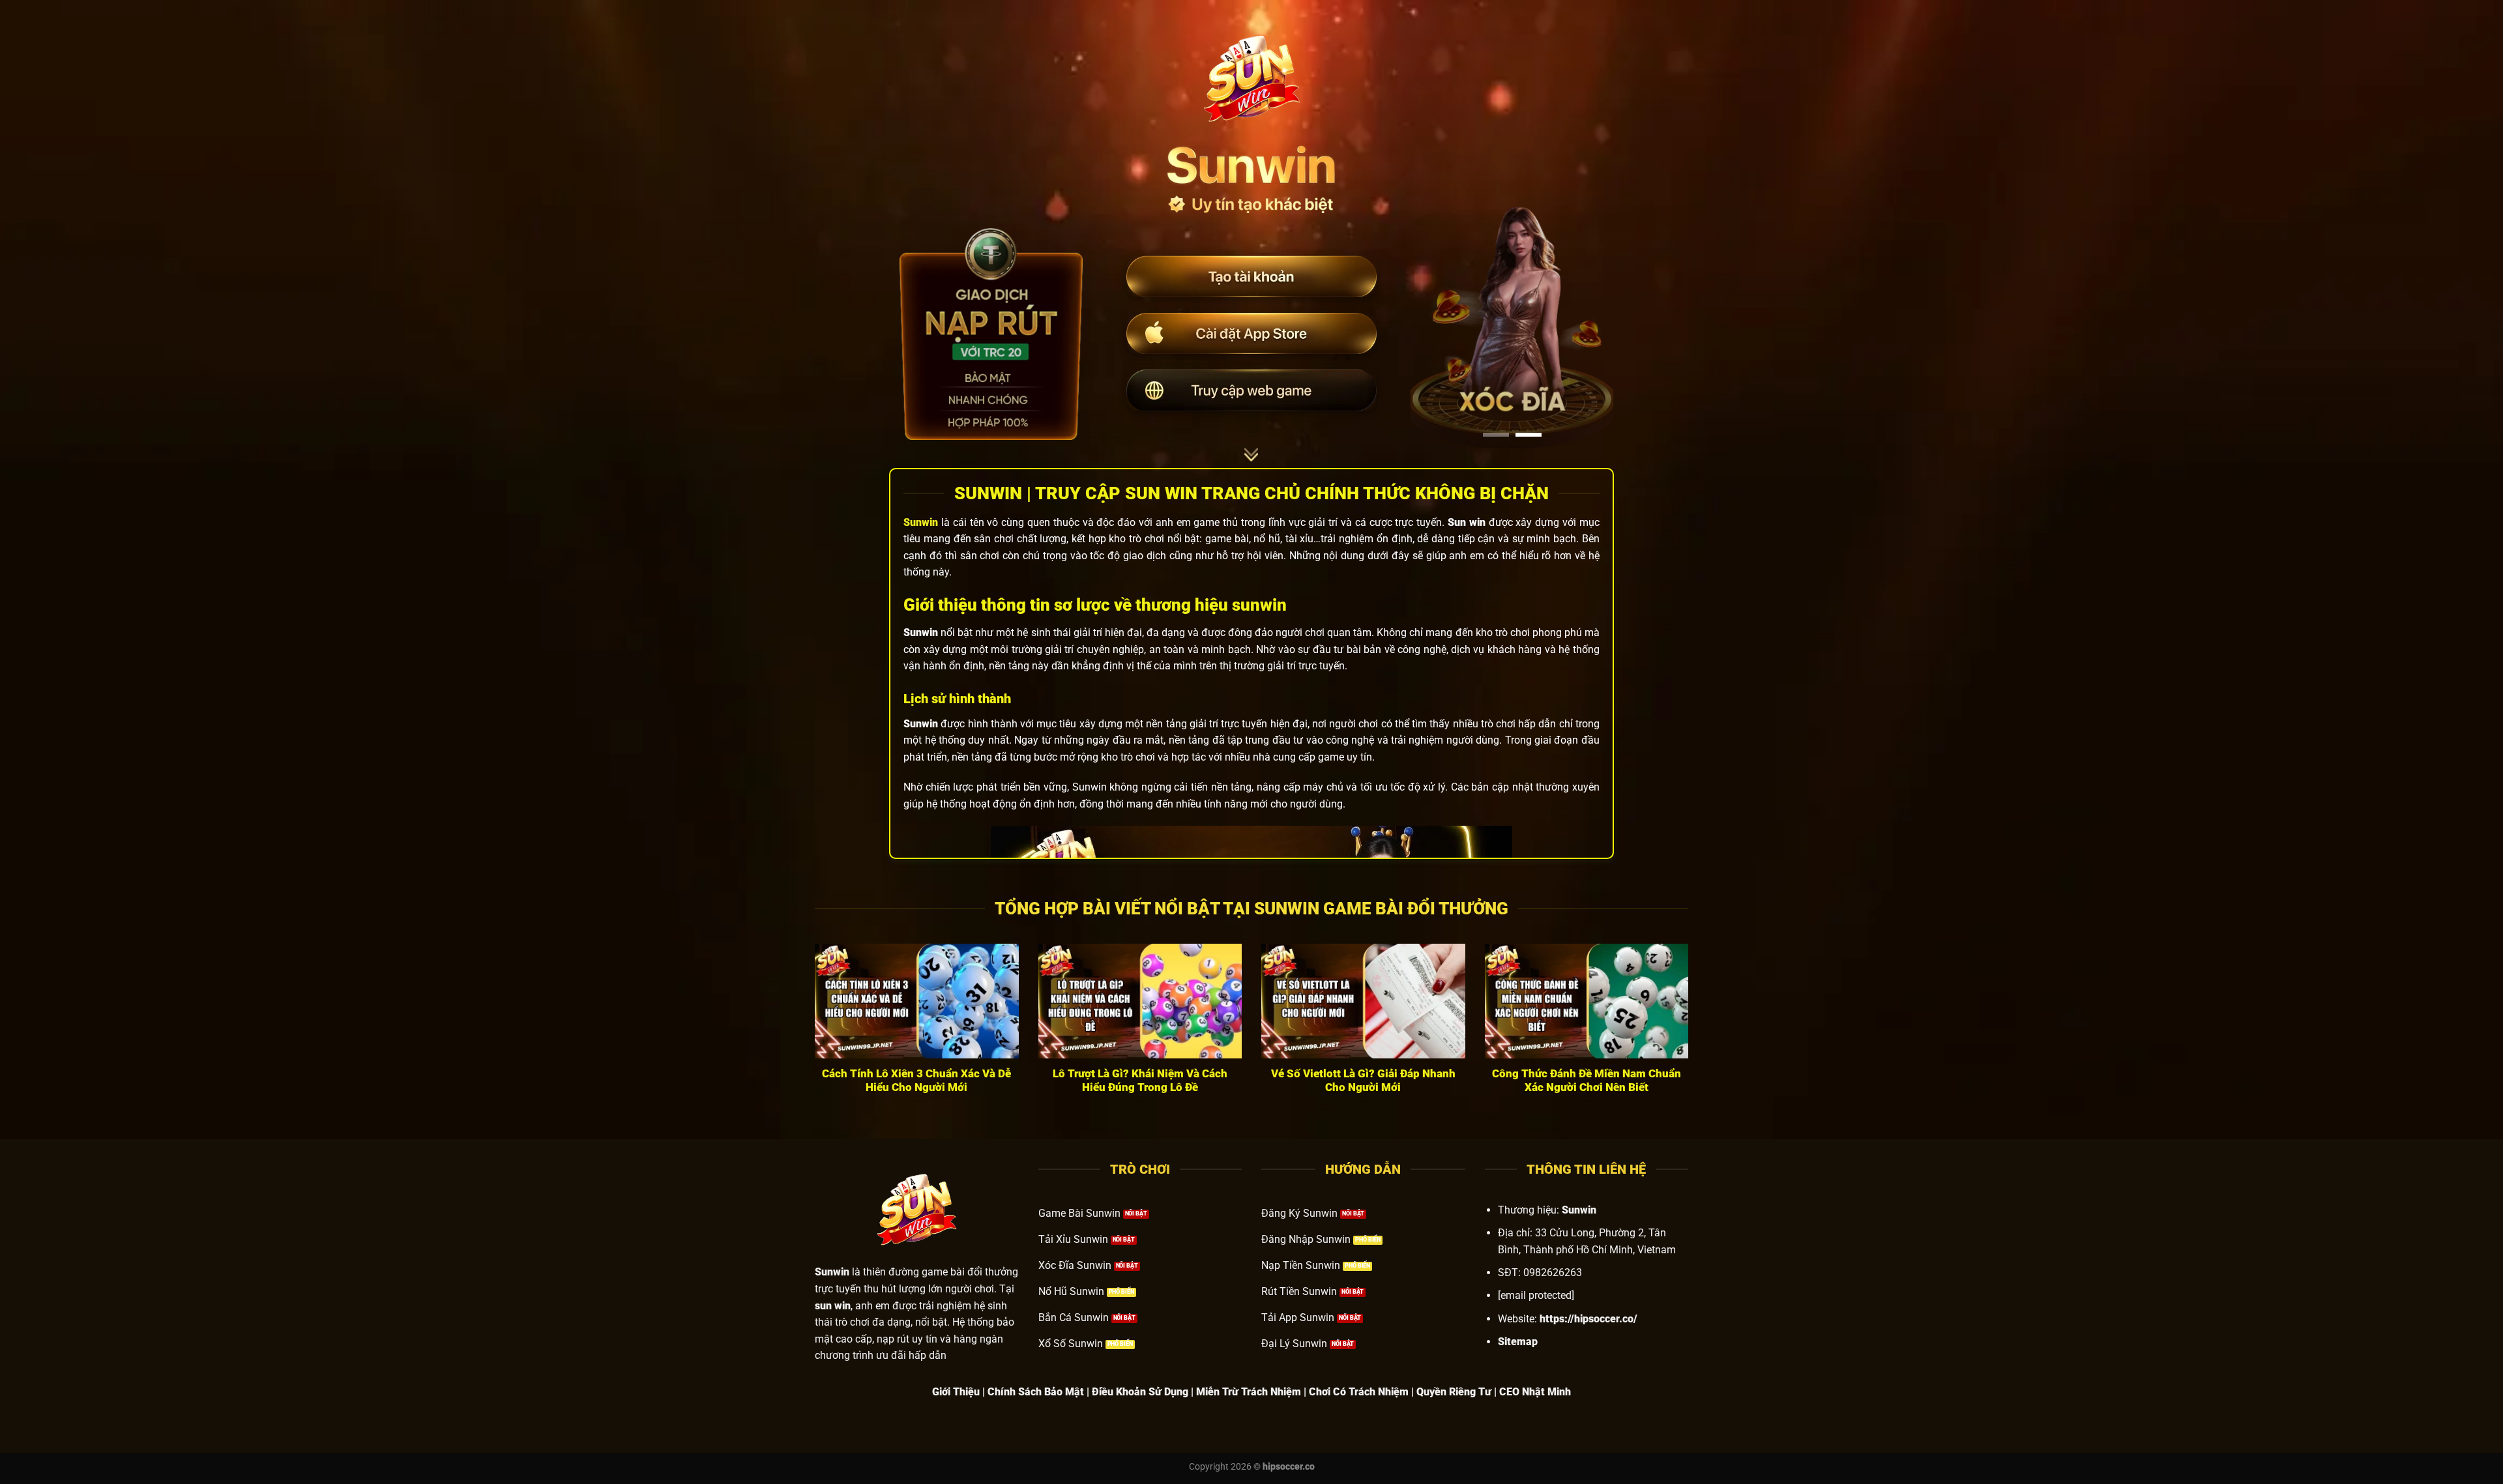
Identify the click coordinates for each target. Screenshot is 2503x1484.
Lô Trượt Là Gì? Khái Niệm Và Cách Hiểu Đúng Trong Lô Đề (1140, 1081)
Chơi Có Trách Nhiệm (1359, 1392)
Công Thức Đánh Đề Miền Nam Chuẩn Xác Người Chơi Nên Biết (1587, 1081)
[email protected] (1536, 1295)
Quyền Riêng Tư (1454, 1392)
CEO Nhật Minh (1535, 1392)
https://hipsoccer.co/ (1588, 1319)
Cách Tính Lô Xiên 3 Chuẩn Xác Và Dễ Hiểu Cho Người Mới (916, 1081)
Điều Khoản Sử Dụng (1140, 1392)
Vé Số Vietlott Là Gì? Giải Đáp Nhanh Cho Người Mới (1363, 1081)
